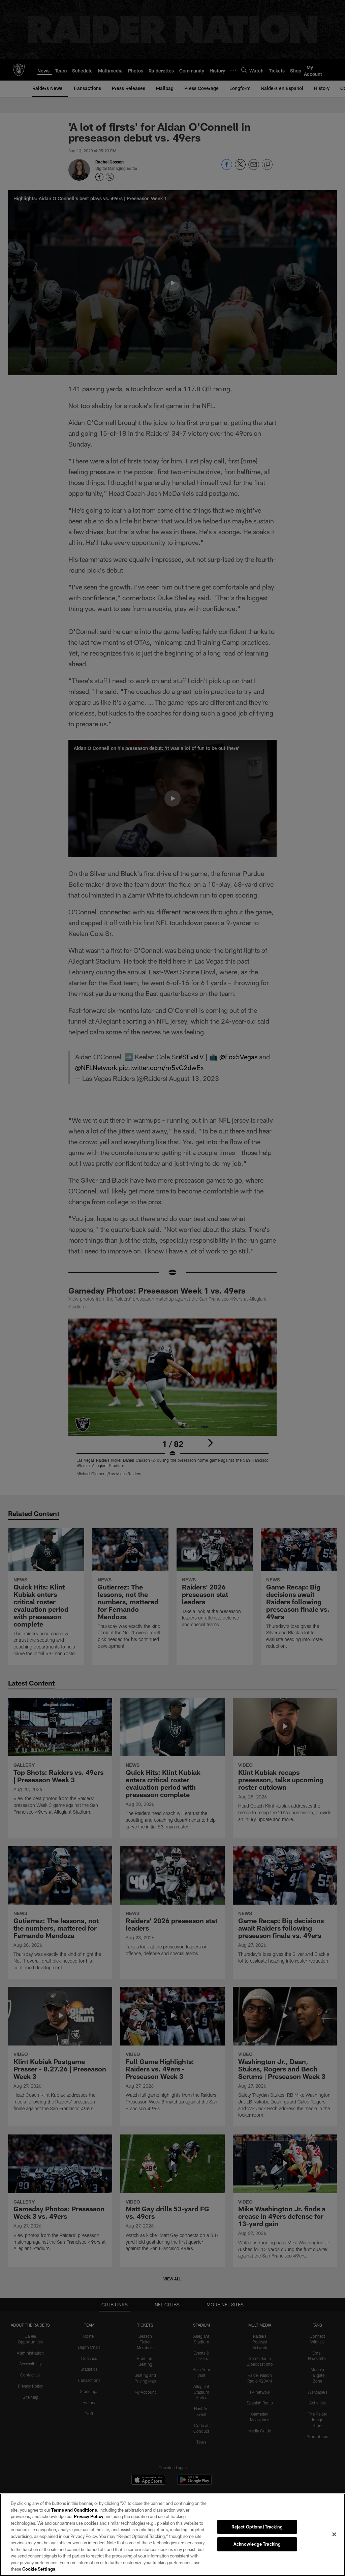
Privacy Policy (89, 2516)
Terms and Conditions (74, 2510)
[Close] (334, 2534)
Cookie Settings (39, 2569)
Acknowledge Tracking (257, 2544)
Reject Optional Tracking (257, 2527)
